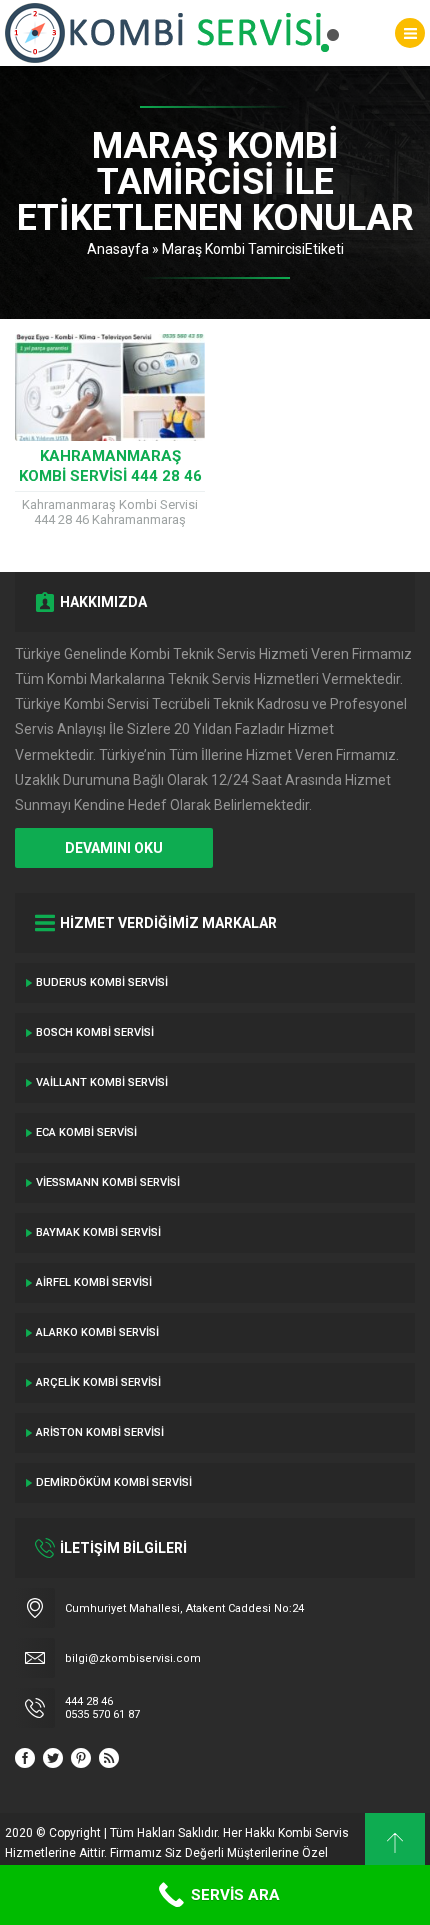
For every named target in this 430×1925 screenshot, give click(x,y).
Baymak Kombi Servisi (98, 1232)
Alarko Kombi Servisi (97, 1332)
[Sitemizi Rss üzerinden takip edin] (109, 1758)
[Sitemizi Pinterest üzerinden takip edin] (81, 1758)
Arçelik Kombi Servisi (98, 1382)
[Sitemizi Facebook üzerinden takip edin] (25, 1758)
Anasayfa (118, 249)
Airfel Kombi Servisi (94, 1282)
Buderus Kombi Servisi (102, 982)
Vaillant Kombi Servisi (102, 1082)
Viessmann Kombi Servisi (108, 1182)
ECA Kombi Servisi (86, 1132)
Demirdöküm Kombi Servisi (114, 1482)
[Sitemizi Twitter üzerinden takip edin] (53, 1758)
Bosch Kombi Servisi (95, 1032)
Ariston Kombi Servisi (100, 1432)
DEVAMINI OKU (114, 848)
